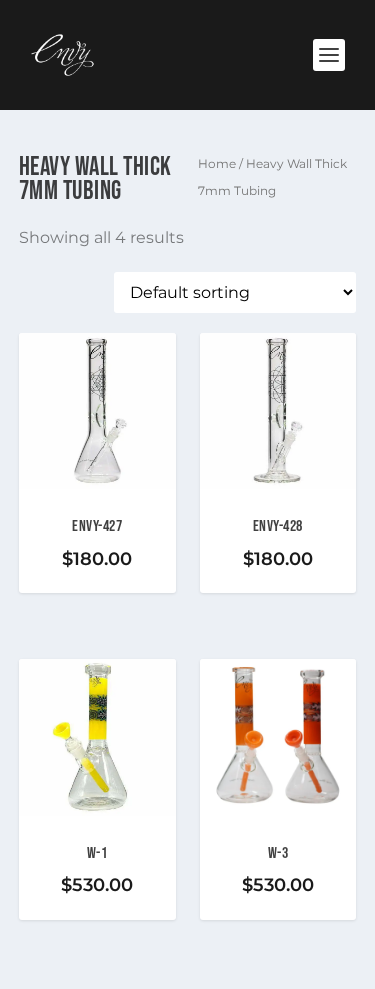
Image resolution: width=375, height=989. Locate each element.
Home (217, 163)
